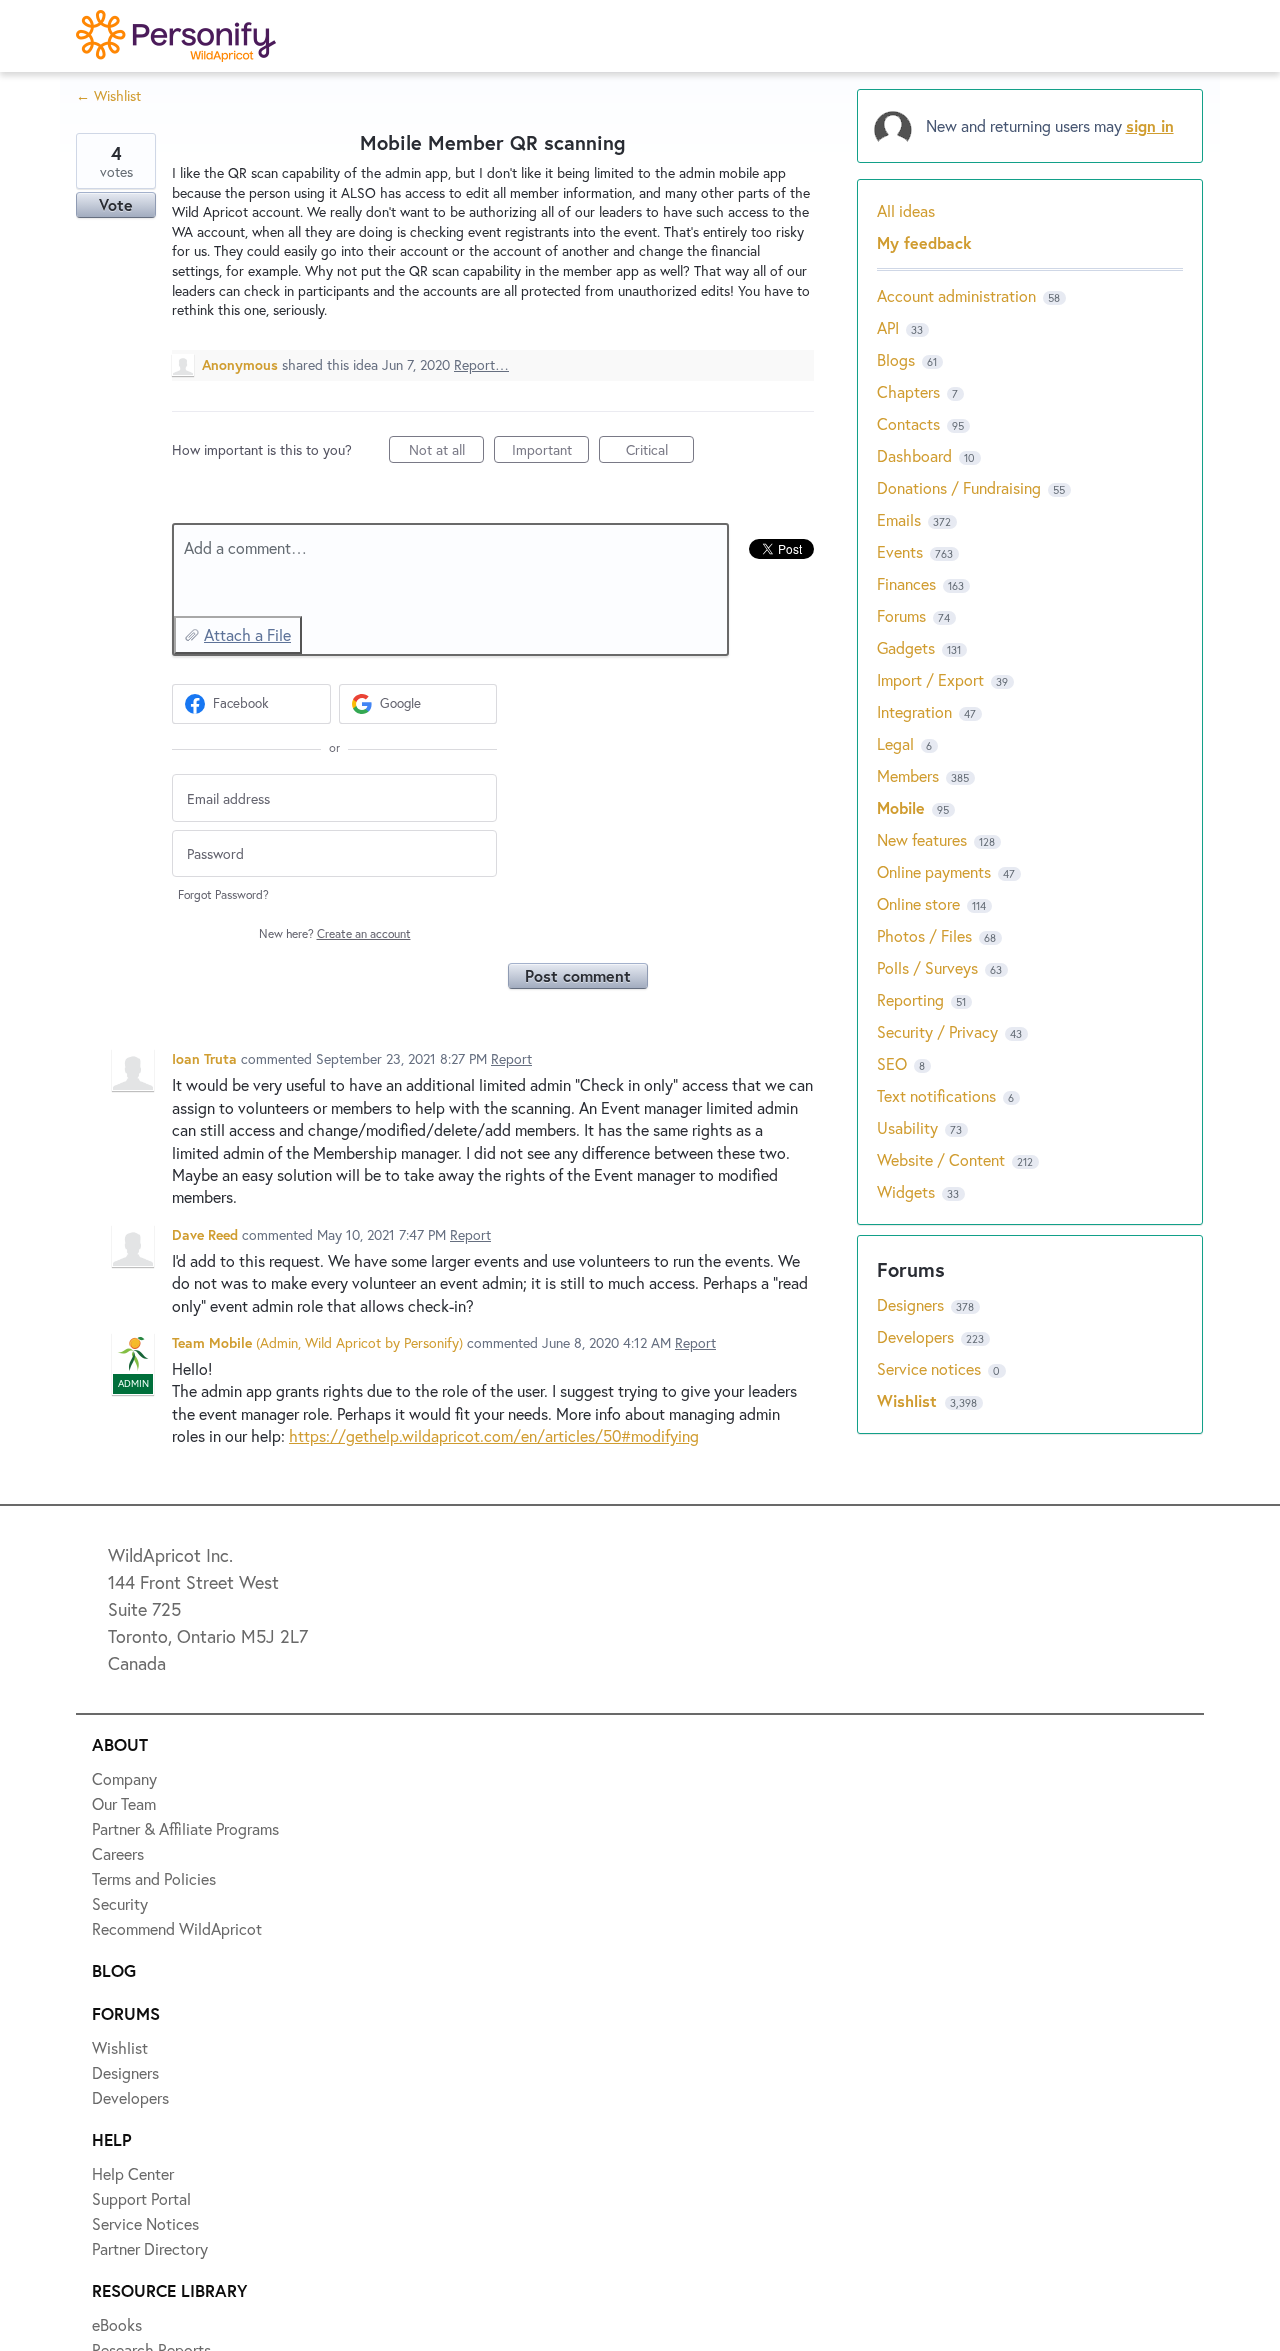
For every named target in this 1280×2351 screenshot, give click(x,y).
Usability (907, 1127)
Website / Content (941, 1159)
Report (511, 1058)
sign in (1150, 125)
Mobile (901, 807)
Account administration (956, 295)
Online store (918, 903)
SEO (892, 1063)
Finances (906, 583)
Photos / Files (924, 935)
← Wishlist (108, 95)
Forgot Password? (223, 894)
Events (900, 551)
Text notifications (936, 1095)
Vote (116, 204)
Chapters (908, 391)
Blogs (896, 359)
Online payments (934, 871)
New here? (335, 933)
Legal (895, 743)
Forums (901, 615)
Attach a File (247, 634)
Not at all (446, 451)
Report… (481, 364)
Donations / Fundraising (961, 487)
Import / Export (930, 679)
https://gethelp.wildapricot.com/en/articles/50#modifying (494, 1435)
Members (908, 775)
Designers (912, 1304)
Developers (917, 1336)
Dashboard (914, 455)
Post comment (578, 975)
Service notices (931, 1368)
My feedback (924, 242)
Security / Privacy (937, 1031)
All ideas (906, 210)
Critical (660, 451)
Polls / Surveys (927, 967)
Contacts (908, 423)
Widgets (906, 1191)
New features (922, 839)
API (888, 327)
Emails (899, 519)
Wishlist (909, 1400)
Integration (914, 711)
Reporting (910, 999)
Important (550, 451)
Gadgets (906, 647)
